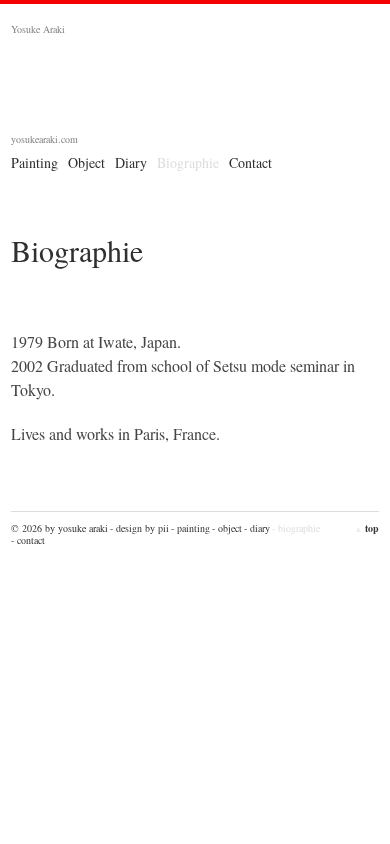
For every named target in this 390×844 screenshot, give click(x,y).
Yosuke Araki (195, 89)
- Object (227, 528)
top (366, 528)
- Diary (257, 528)
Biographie (188, 162)
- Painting (190, 528)
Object (86, 162)
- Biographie (296, 528)
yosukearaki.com (44, 139)
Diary (131, 162)
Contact (250, 162)
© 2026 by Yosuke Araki (59, 528)
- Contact (28, 540)
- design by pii (139, 528)
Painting (34, 162)
